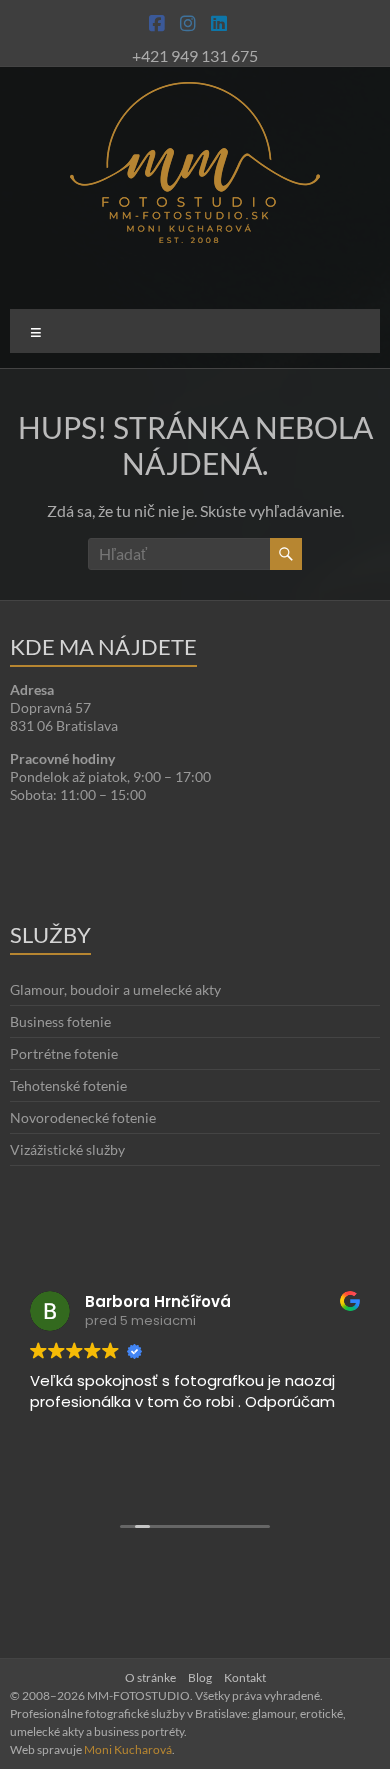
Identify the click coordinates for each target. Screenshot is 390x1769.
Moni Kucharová (128, 1749)
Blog (200, 1677)
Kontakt (245, 1677)
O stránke (150, 1677)
